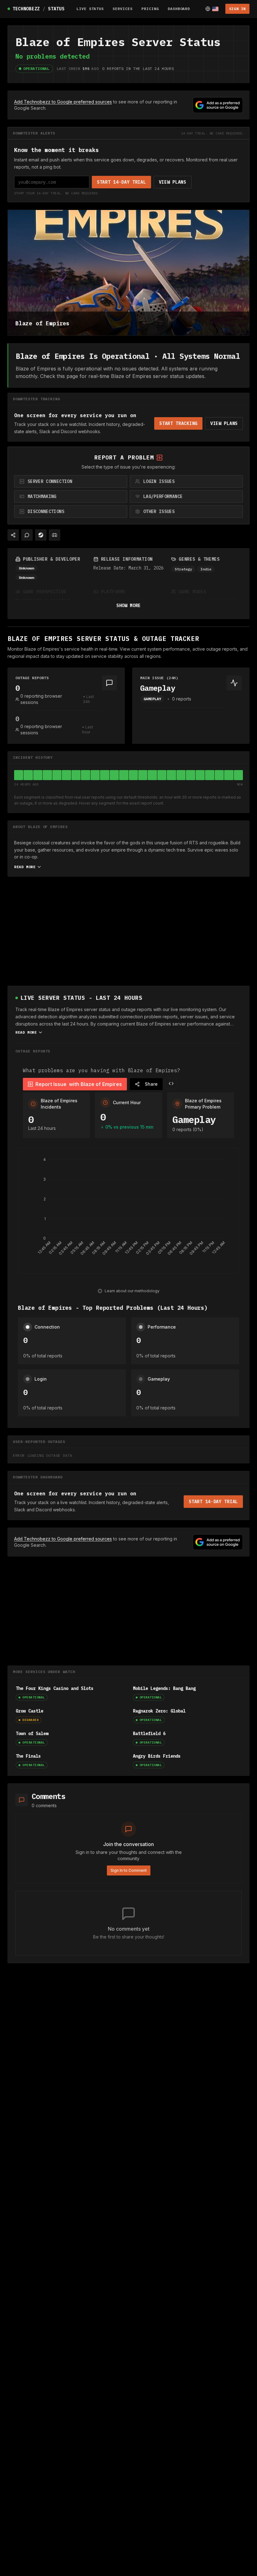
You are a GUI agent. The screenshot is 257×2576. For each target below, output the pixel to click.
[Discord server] (55, 535)
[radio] (71, 481)
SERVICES (123, 9)
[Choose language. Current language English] (212, 9)
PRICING (150, 9)
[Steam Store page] (41, 535)
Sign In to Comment (129, 1870)
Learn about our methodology (132, 1291)
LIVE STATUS (90, 9)
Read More (25, 867)
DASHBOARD (179, 9)
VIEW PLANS (173, 182)
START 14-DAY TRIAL (121, 182)
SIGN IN (237, 9)
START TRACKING (178, 423)
